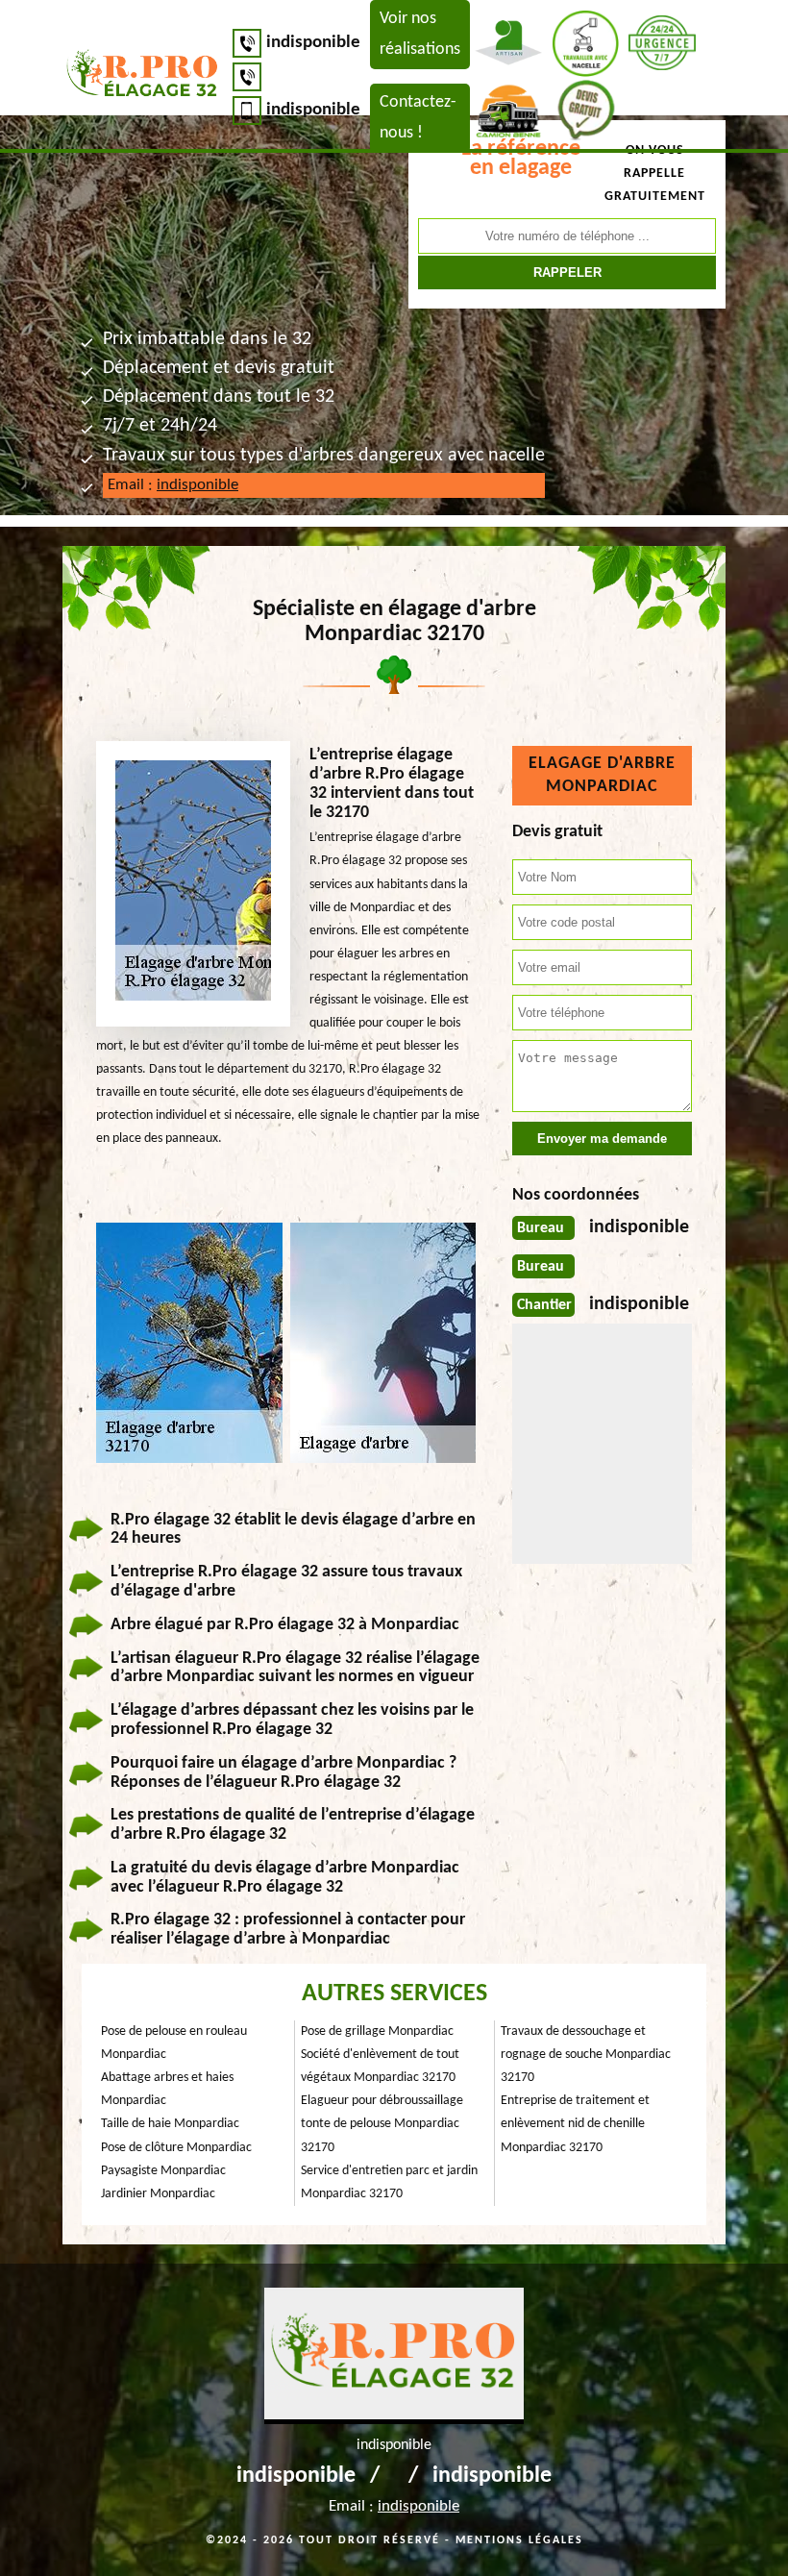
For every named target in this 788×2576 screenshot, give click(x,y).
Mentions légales (519, 2540)
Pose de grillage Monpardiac (377, 2031)
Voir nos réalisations (420, 34)
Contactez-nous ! (418, 118)
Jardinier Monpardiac (158, 2194)
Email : (173, 485)
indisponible (313, 43)
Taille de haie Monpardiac (170, 2124)
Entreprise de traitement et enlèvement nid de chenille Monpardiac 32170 (575, 2124)
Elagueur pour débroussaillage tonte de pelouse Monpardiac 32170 (382, 2124)
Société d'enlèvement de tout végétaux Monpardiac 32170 (380, 2066)
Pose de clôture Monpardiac (176, 2148)
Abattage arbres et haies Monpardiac (167, 2089)
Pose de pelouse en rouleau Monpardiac (174, 2043)
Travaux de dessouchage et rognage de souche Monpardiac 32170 (586, 2055)
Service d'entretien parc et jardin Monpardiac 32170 (389, 2182)
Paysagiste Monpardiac (163, 2171)
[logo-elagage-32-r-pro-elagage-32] (143, 76)
